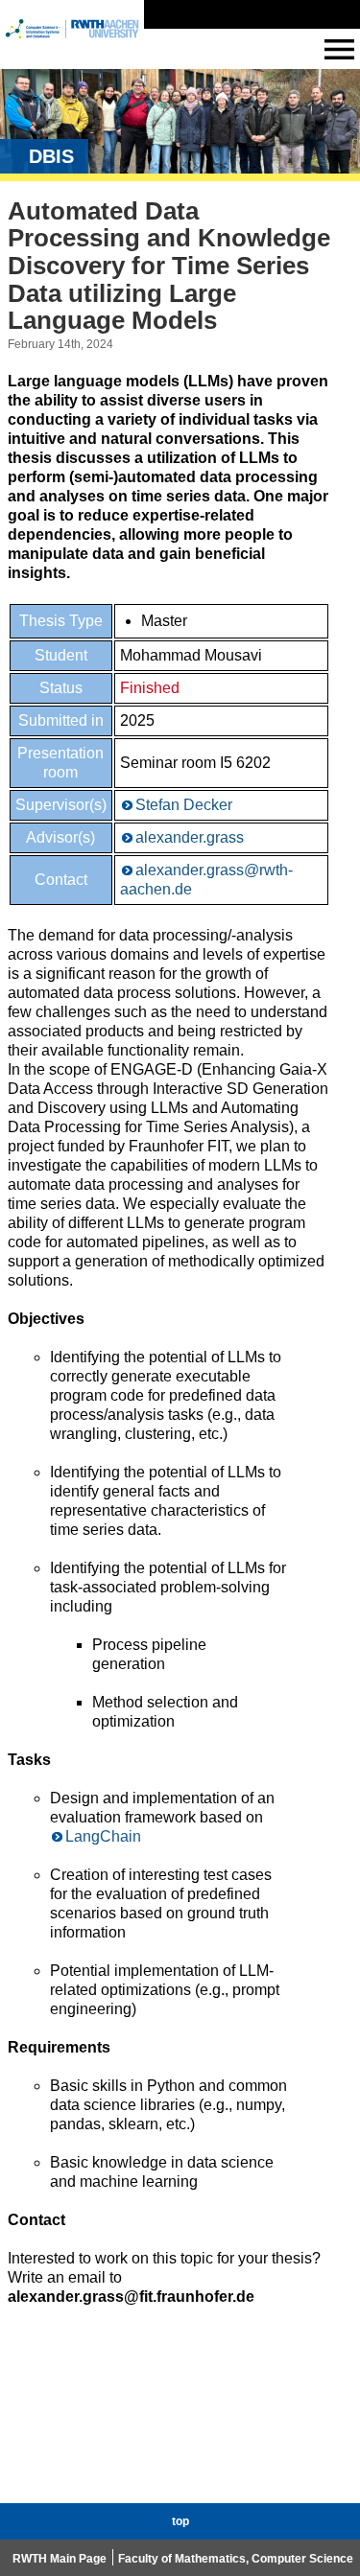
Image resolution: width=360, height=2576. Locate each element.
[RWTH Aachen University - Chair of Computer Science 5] (72, 46)
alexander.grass (190, 837)
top (180, 2521)
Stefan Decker (184, 805)
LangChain (103, 1836)
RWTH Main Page (60, 2559)
